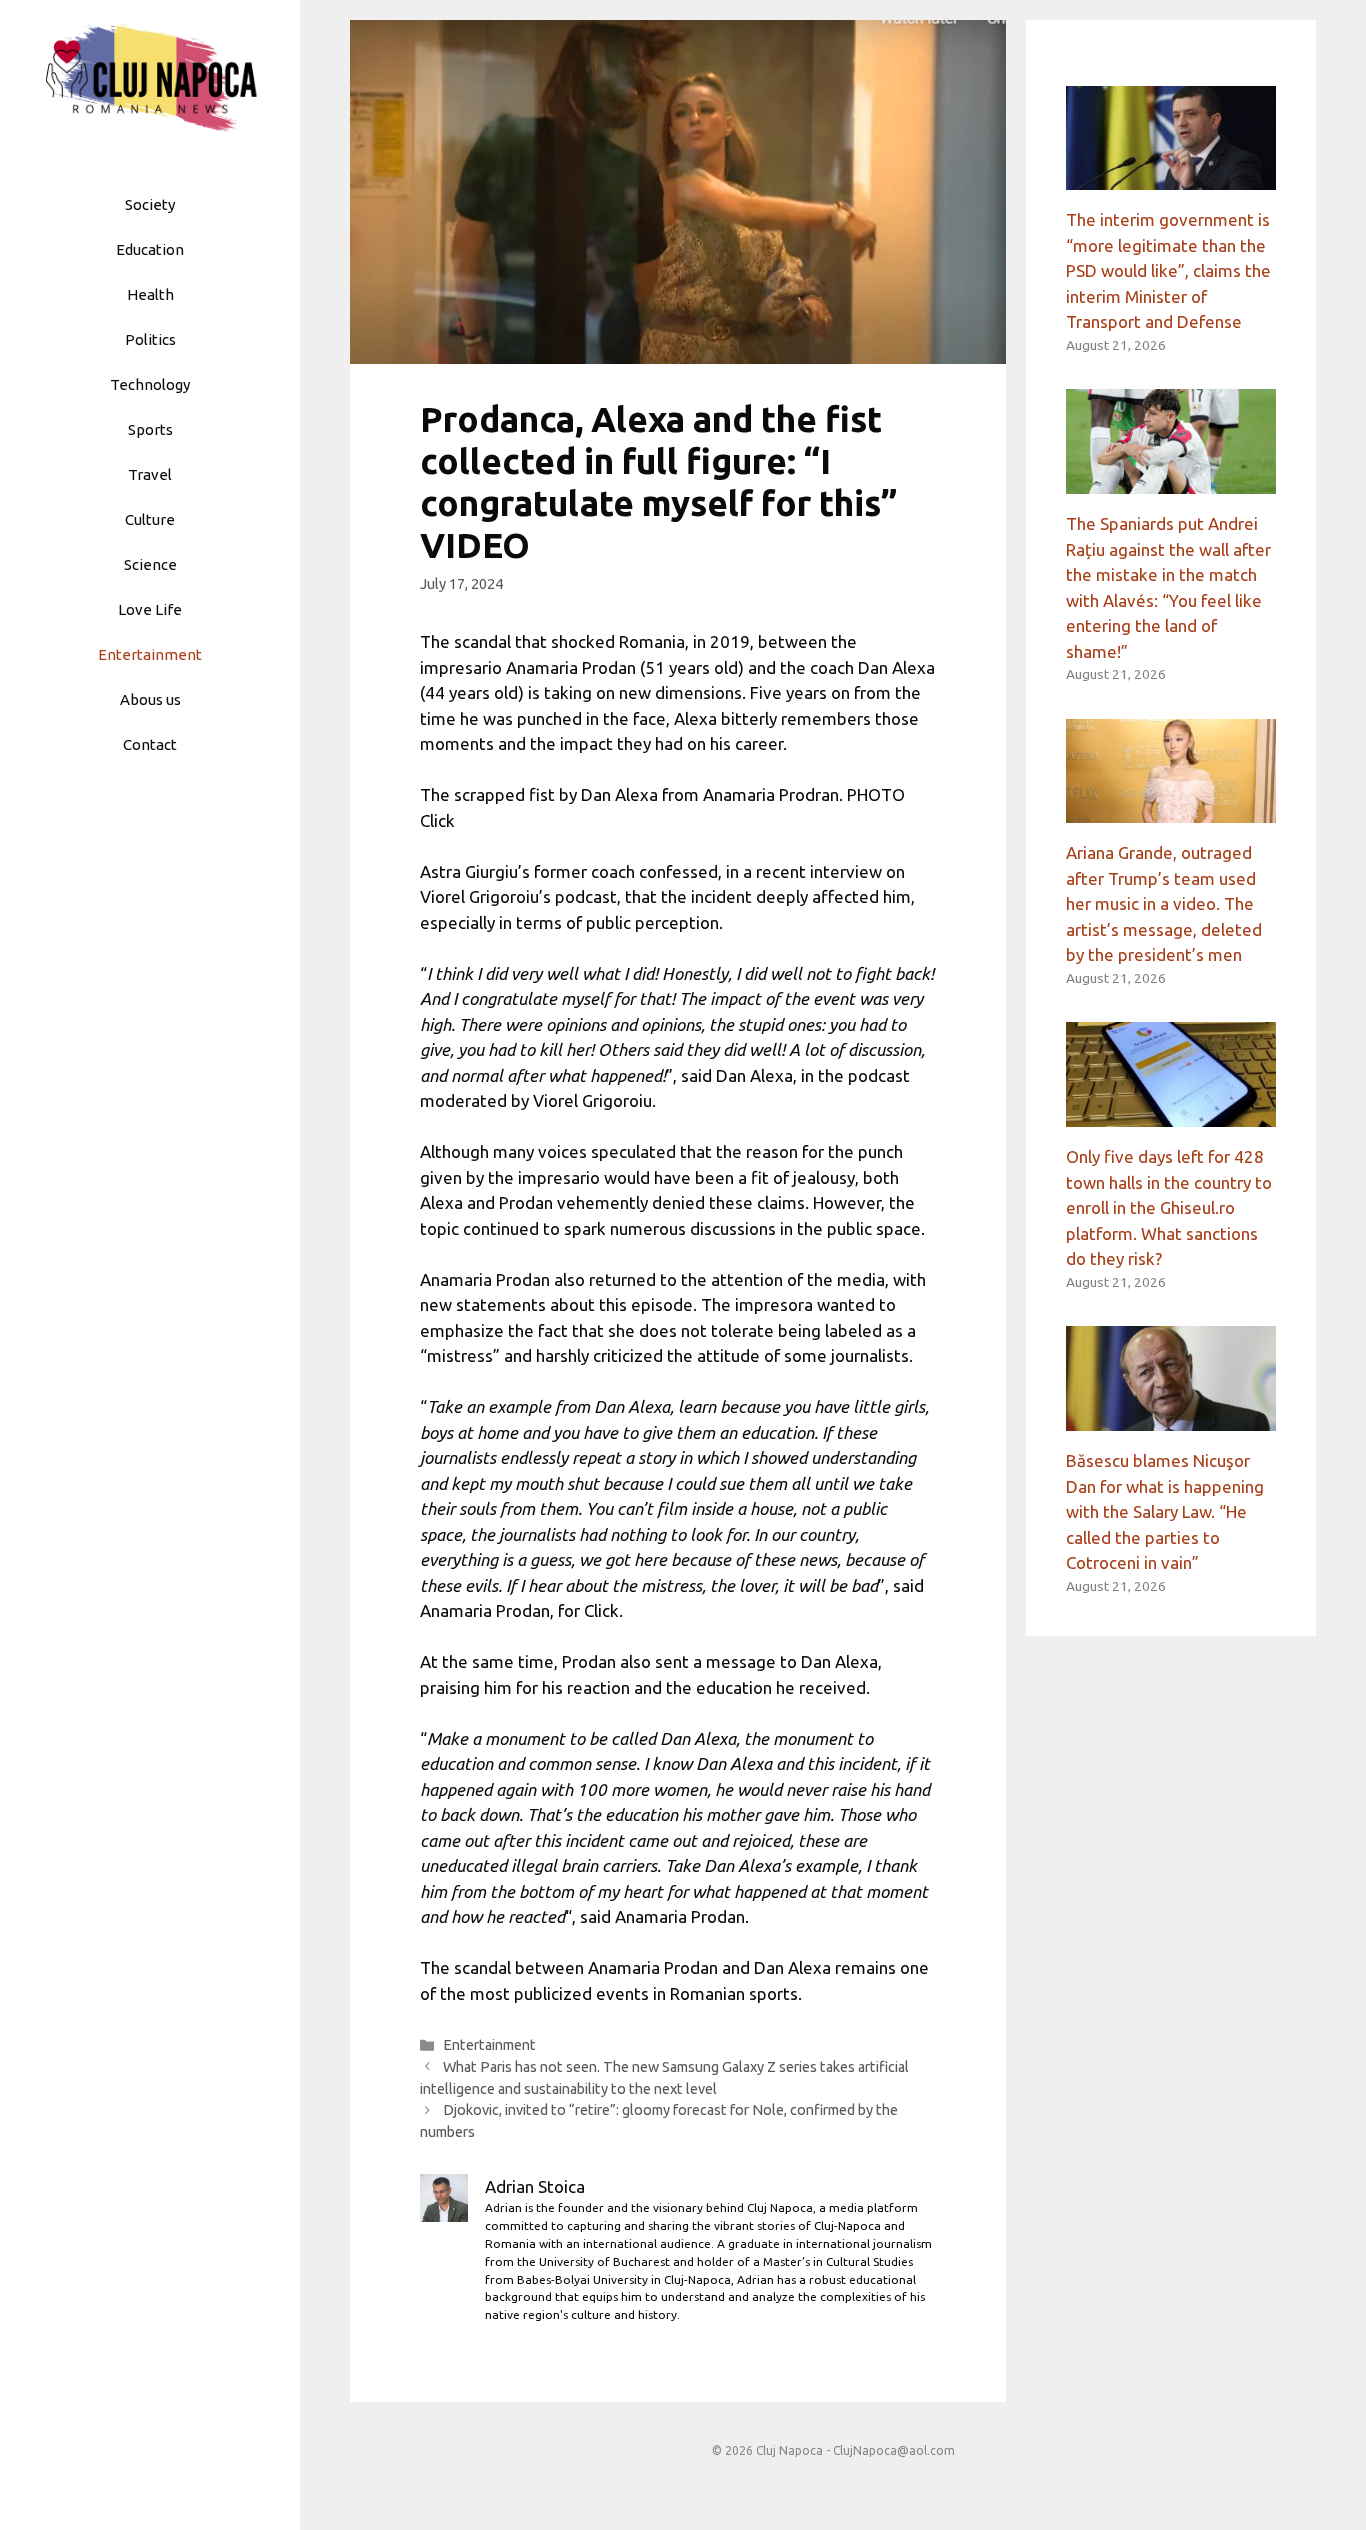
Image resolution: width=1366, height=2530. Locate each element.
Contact (150, 744)
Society (150, 204)
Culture (150, 519)
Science (150, 564)
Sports (150, 429)
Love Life (150, 609)
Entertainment (150, 654)
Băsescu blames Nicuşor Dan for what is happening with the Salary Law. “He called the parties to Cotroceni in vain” (1165, 1511)
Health (150, 294)
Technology (150, 384)
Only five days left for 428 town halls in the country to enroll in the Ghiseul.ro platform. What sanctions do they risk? (1169, 1207)
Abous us (150, 699)
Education (150, 249)
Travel (150, 474)
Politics (150, 339)
